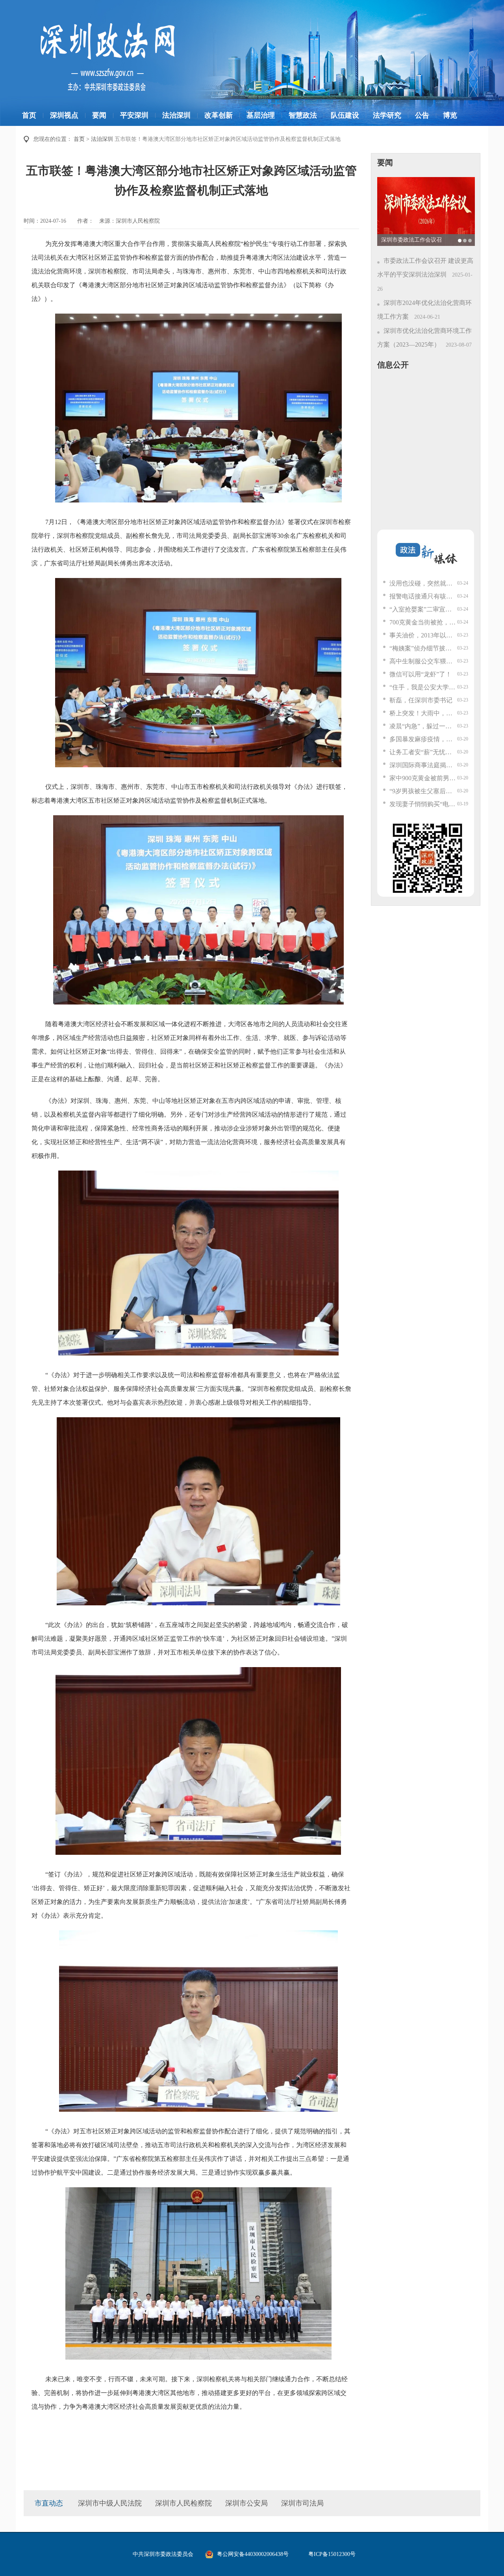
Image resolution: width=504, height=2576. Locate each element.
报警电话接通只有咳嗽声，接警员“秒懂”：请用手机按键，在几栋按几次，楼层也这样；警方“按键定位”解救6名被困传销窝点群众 (423, 596)
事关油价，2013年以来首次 (423, 635)
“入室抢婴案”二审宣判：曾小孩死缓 (423, 609)
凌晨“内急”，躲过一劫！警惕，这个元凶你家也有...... (423, 726)
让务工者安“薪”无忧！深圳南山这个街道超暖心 (423, 752)
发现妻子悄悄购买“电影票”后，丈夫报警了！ (423, 804)
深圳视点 (64, 115)
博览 (450, 115)
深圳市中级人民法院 (110, 2503)
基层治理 (261, 115)
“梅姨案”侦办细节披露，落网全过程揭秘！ (423, 648)
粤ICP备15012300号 (332, 2554)
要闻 (99, 115)
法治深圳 (176, 115)
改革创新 (219, 115)
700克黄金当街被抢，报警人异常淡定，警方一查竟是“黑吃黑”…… (423, 622)
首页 (29, 115)
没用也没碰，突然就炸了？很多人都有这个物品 (423, 583)
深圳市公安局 (246, 2503)
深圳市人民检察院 (183, 2503)
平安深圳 (134, 115)
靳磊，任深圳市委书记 (421, 700)
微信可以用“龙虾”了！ (421, 674)
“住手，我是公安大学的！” (423, 687)
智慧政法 (303, 115)
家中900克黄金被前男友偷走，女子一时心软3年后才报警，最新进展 (423, 778)
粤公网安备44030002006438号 (253, 2554)
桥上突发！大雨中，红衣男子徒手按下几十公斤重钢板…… (423, 713)
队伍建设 (345, 115)
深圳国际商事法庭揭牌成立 (423, 765)
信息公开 (393, 365)
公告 (422, 115)
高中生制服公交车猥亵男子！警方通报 (423, 661)
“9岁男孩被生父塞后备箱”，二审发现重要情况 (423, 791)
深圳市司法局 (302, 2503)
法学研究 (387, 115)
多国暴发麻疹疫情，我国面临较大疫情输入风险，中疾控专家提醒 (423, 739)
